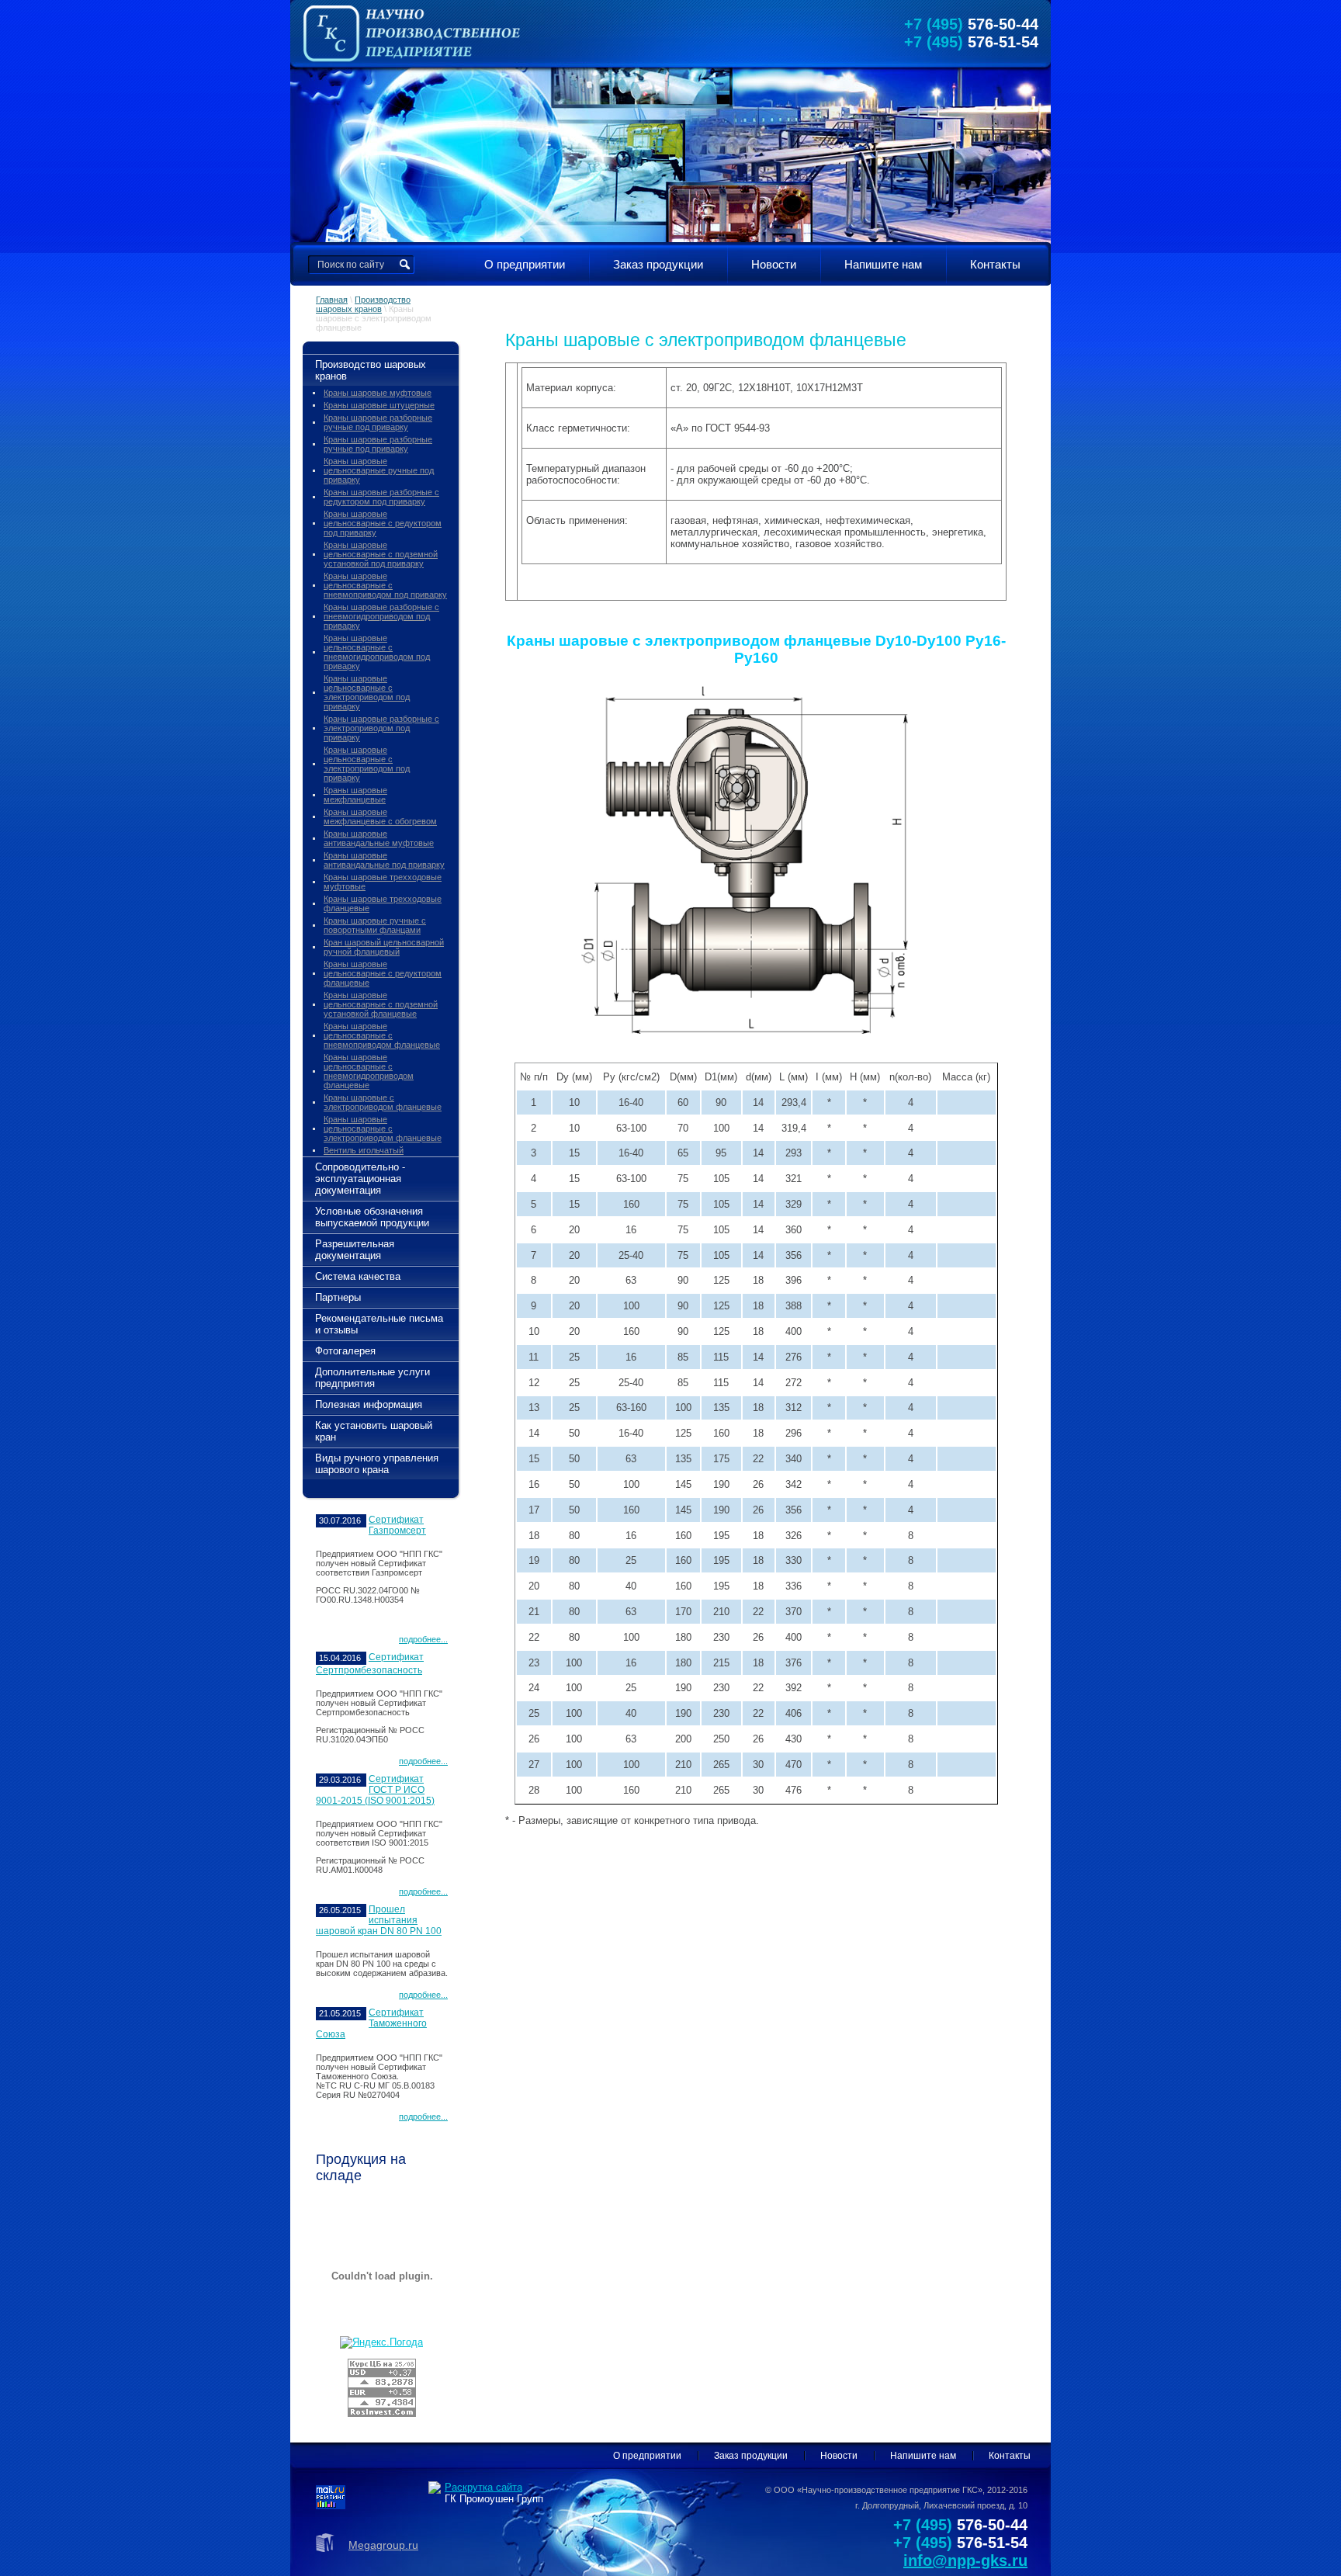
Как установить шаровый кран (374, 1431)
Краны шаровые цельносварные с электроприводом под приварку (367, 692)
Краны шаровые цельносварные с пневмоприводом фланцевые (382, 1035)
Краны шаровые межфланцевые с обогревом (380, 816)
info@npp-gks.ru (965, 2560)
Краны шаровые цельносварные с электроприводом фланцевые (383, 1129)
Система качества (358, 1276)
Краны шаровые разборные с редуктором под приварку (381, 497)
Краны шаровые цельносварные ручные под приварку (379, 470)
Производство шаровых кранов (363, 304)
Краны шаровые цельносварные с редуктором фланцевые (383, 973)
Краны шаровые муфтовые (378, 393)
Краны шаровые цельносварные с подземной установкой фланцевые (381, 1004)
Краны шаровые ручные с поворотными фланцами (375, 925)
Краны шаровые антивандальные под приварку (384, 860)
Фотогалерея (345, 1351)
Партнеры (338, 1297)
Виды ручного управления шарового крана (377, 1464)
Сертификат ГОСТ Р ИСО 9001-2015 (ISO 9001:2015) (375, 1790)
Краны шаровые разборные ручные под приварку (378, 422)
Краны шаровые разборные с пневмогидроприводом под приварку (381, 616)
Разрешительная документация (355, 1250)
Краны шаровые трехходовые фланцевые (383, 903)
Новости (774, 264)
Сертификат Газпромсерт (397, 1525)
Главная (332, 300)
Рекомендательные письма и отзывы (379, 1324)
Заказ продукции (658, 264)
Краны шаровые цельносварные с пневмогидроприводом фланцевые (369, 1071)
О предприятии (525, 264)
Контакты (995, 264)
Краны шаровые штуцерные (379, 405)
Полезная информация (369, 1404)
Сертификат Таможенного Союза (371, 2023)
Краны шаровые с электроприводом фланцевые (383, 1102)
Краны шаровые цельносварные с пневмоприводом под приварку (385, 585)
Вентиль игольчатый (364, 1150)
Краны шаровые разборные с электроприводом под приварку (381, 728)
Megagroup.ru (383, 2545)
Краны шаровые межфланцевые (355, 795)
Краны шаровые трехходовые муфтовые (383, 882)
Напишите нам (883, 264)
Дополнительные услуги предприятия (372, 1378)
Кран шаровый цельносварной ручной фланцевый (384, 947)
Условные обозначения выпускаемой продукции (372, 1217)
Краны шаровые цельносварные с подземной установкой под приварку (381, 554)
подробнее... (423, 1639)
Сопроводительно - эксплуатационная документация (360, 1179)
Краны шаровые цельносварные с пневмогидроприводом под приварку (377, 652)
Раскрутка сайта (483, 2487)
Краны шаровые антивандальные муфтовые (379, 838)
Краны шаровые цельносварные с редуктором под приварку (383, 523)
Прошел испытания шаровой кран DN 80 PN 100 (379, 1920)
